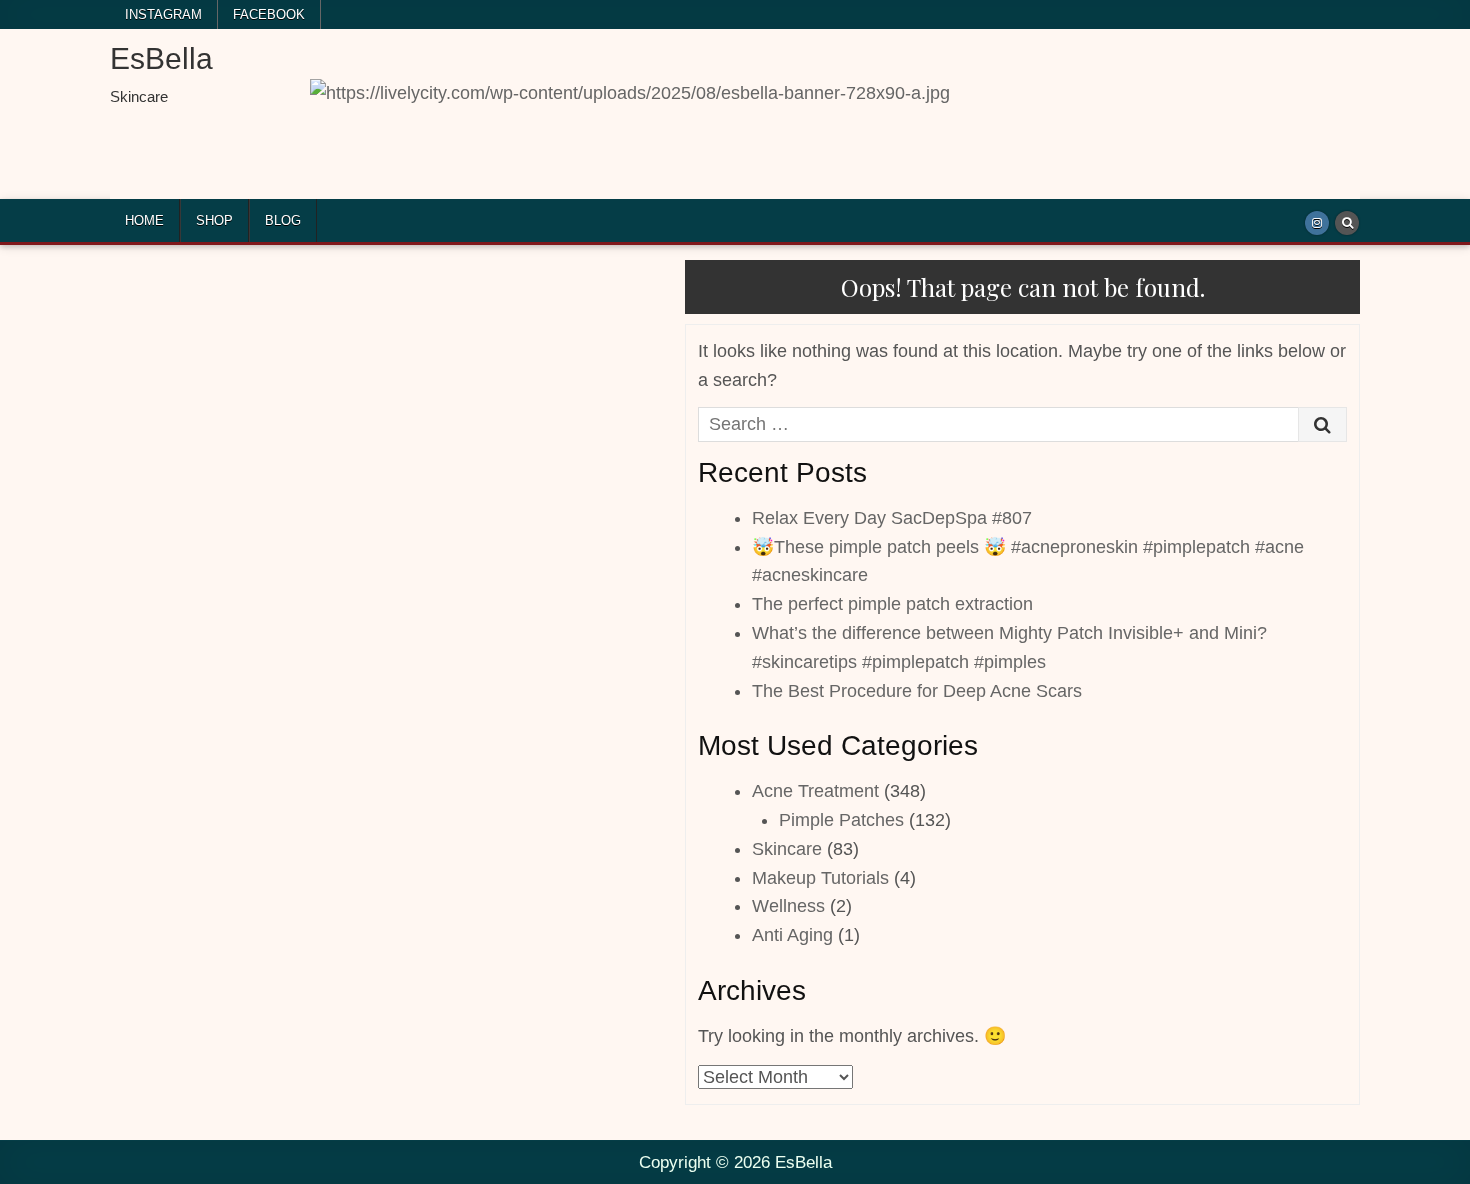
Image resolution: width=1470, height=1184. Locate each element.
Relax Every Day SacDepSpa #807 (892, 518)
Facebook (269, 14)
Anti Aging (792, 935)
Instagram (163, 14)
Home (144, 220)
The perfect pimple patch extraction (892, 604)
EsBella (161, 58)
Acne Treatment (815, 791)
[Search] (1347, 223)
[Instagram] (1317, 223)
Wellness (788, 906)
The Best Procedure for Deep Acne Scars (917, 691)
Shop (214, 220)
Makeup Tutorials (820, 878)
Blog (283, 220)
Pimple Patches (841, 820)
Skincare (787, 849)
